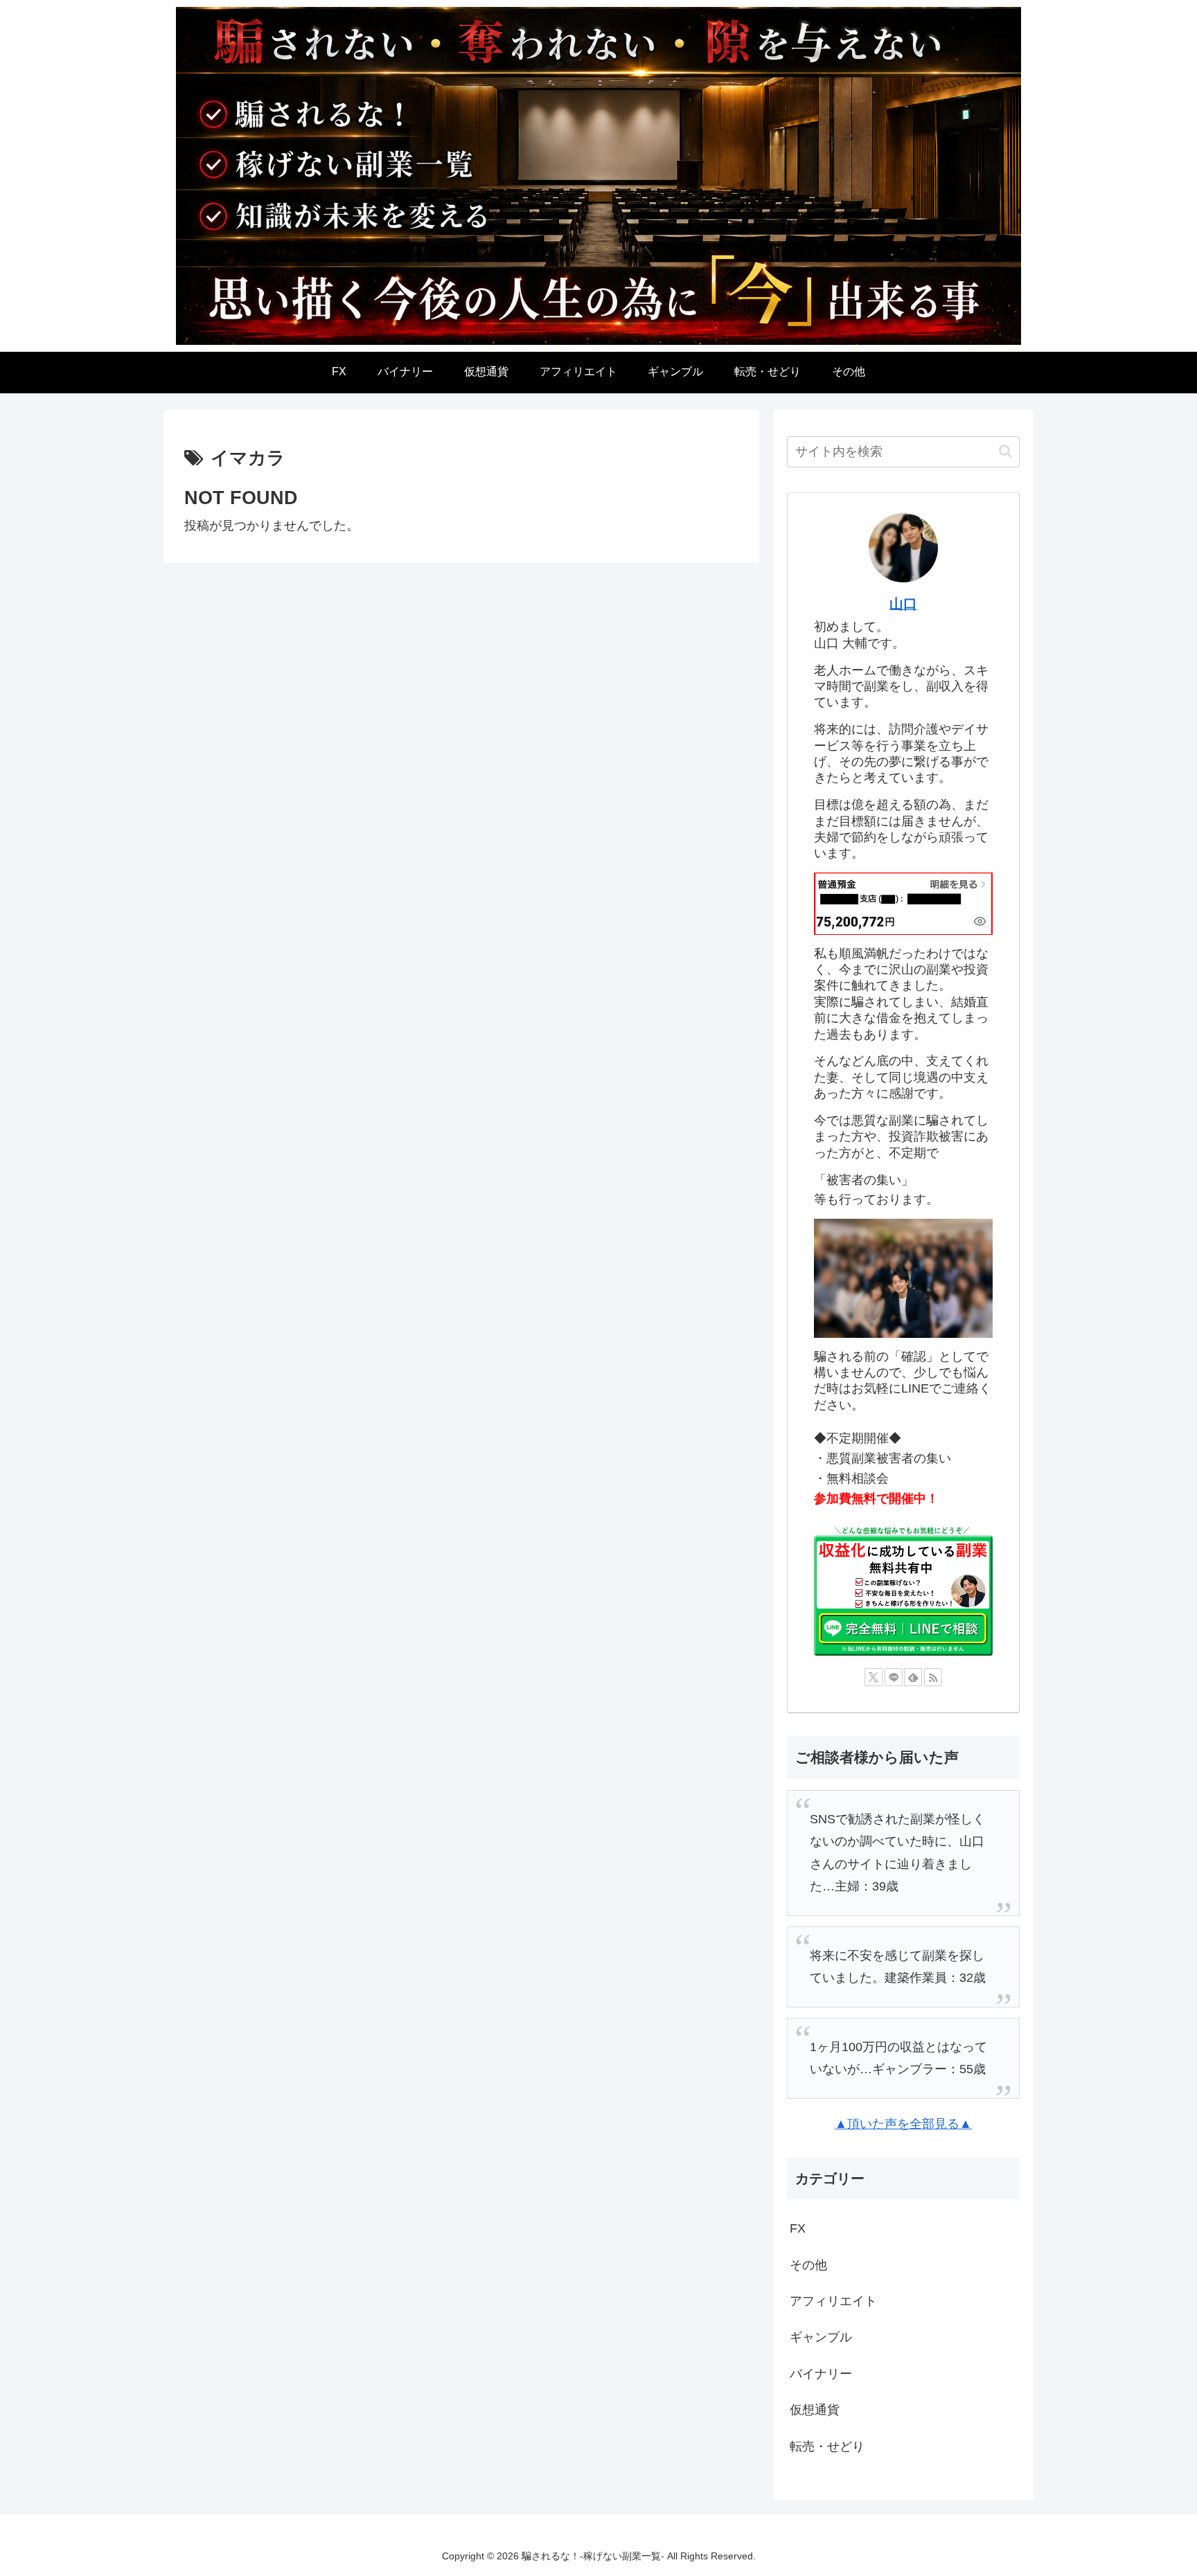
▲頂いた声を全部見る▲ (903, 2124)
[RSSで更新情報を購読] (933, 1677)
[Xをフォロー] (874, 1677)
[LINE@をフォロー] (894, 1677)
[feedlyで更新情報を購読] (913, 1677)
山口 (903, 604)
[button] (1005, 451)
